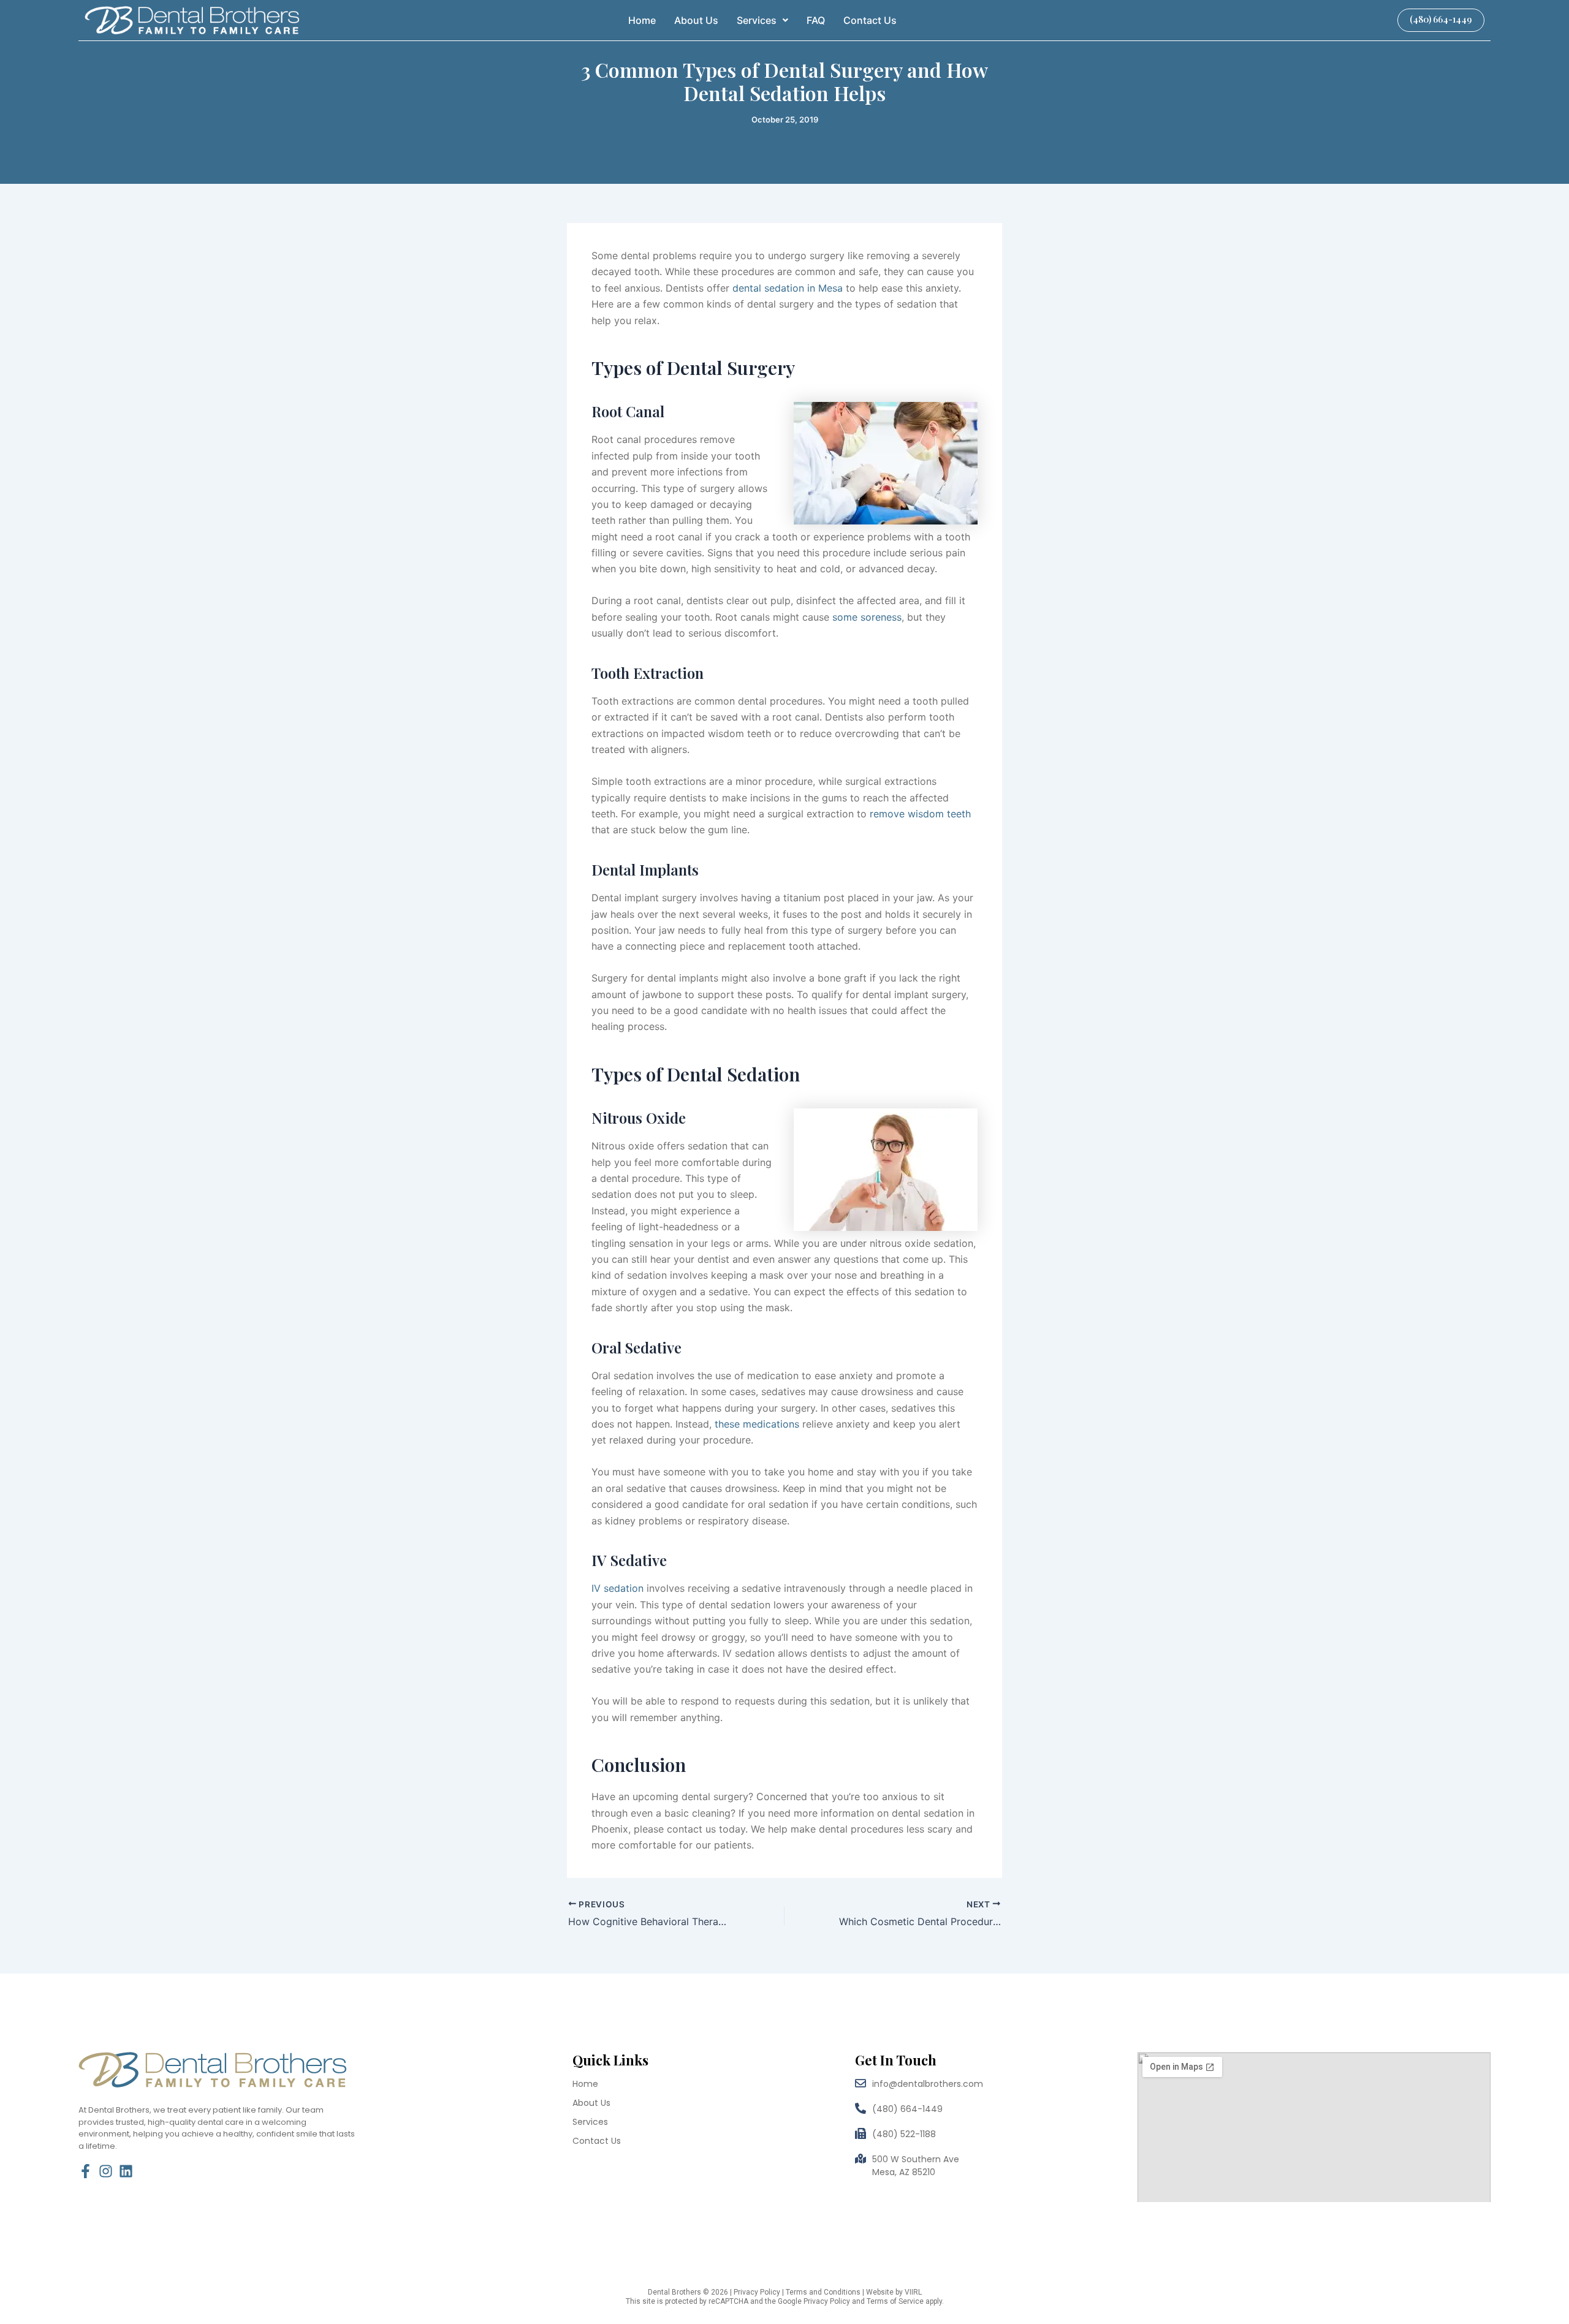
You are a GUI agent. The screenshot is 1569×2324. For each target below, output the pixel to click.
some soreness (867, 617)
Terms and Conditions (823, 2292)
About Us (696, 20)
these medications (757, 1424)
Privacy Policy (757, 2292)
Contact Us (870, 20)
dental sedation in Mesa (788, 288)
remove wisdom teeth (920, 814)
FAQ (816, 20)
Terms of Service (895, 2301)
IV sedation (617, 1588)
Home (642, 20)
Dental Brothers (674, 2292)
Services (757, 20)
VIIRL (913, 2292)
